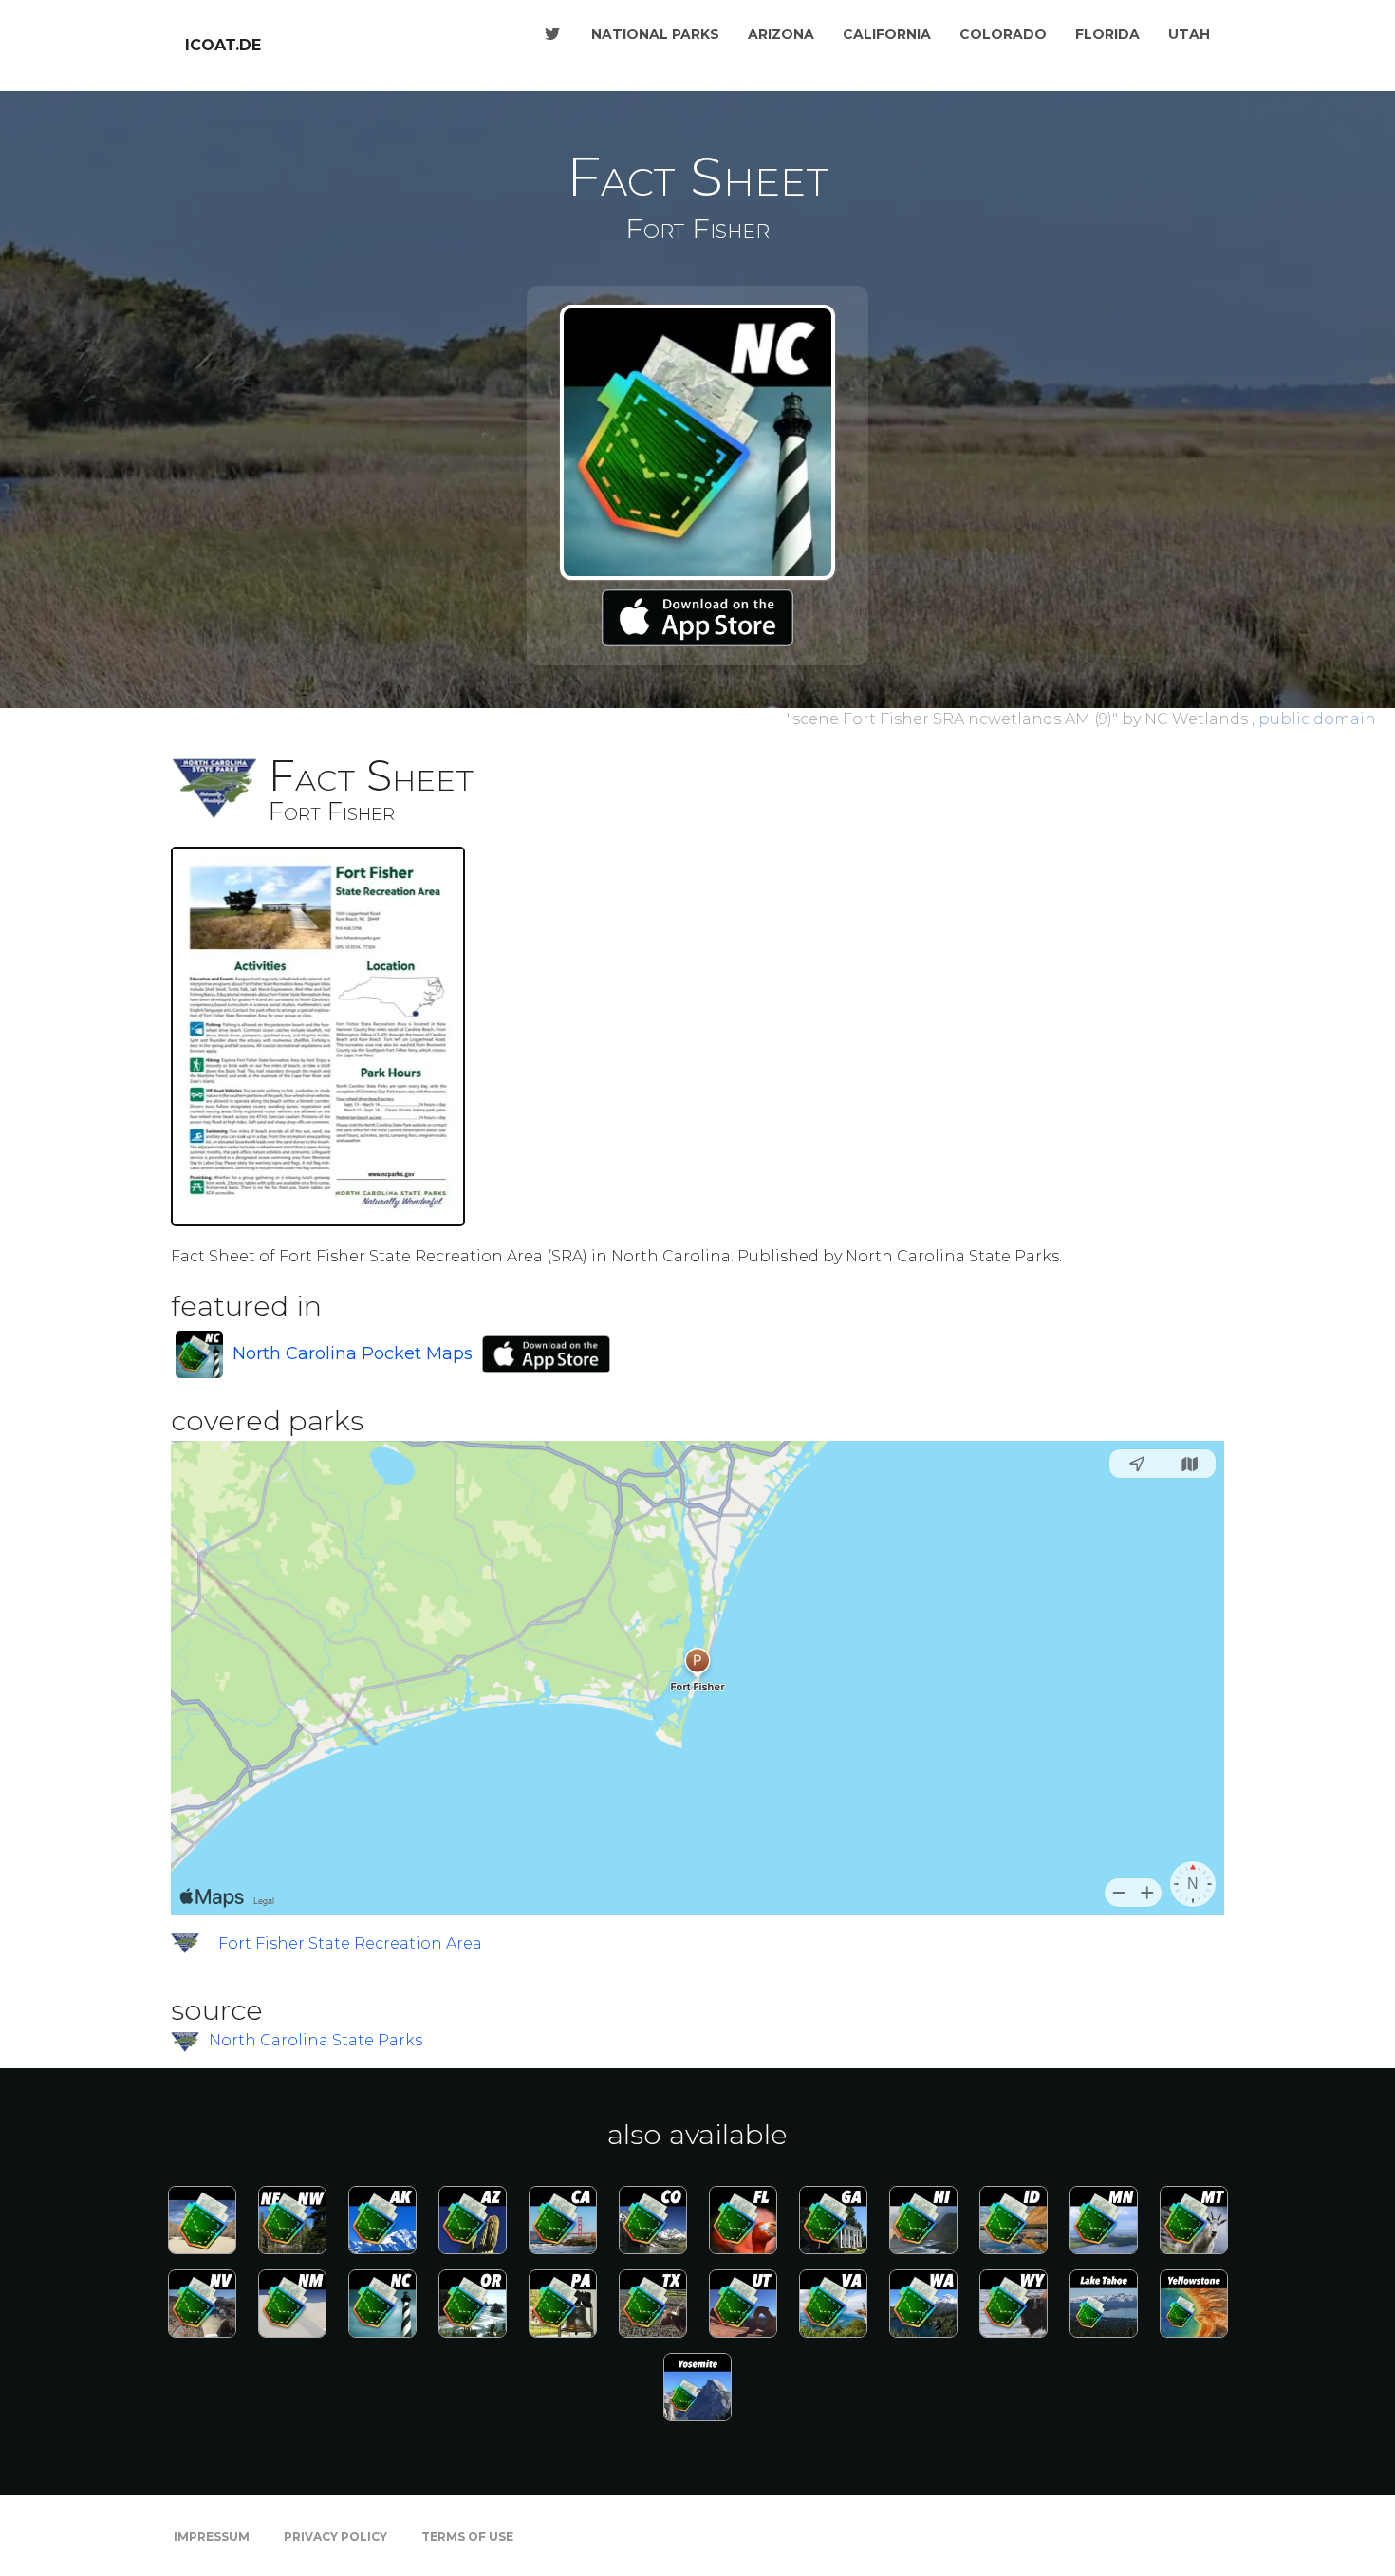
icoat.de (223, 45)
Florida (1107, 34)
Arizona (781, 34)
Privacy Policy (335, 2537)
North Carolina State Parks (316, 2040)
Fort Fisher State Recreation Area (350, 1943)
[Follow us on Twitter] (552, 34)
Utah (1189, 34)
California (887, 34)
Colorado (1003, 34)
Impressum (212, 2537)
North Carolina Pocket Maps (353, 1353)
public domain (1317, 719)
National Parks (655, 34)
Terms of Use (467, 2537)
